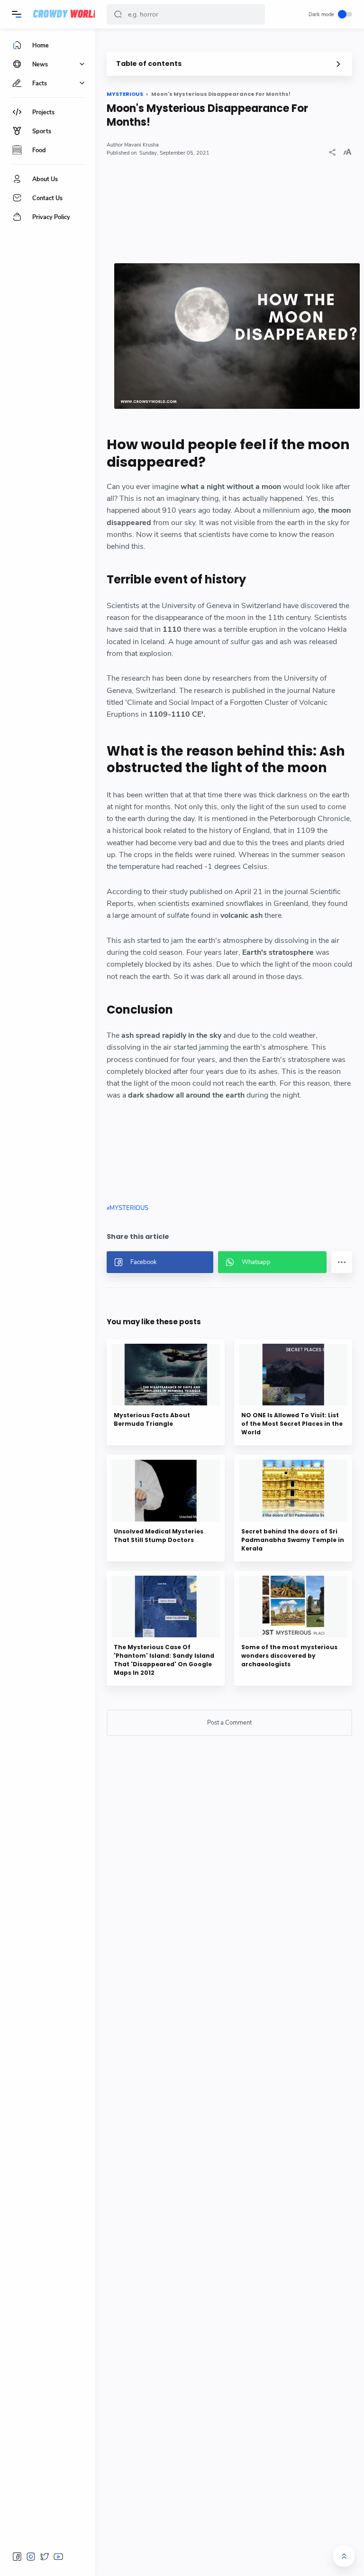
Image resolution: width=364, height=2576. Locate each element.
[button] (118, 14)
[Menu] (17, 14)
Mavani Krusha (141, 145)
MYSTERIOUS (129, 1208)
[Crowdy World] (66, 14)
